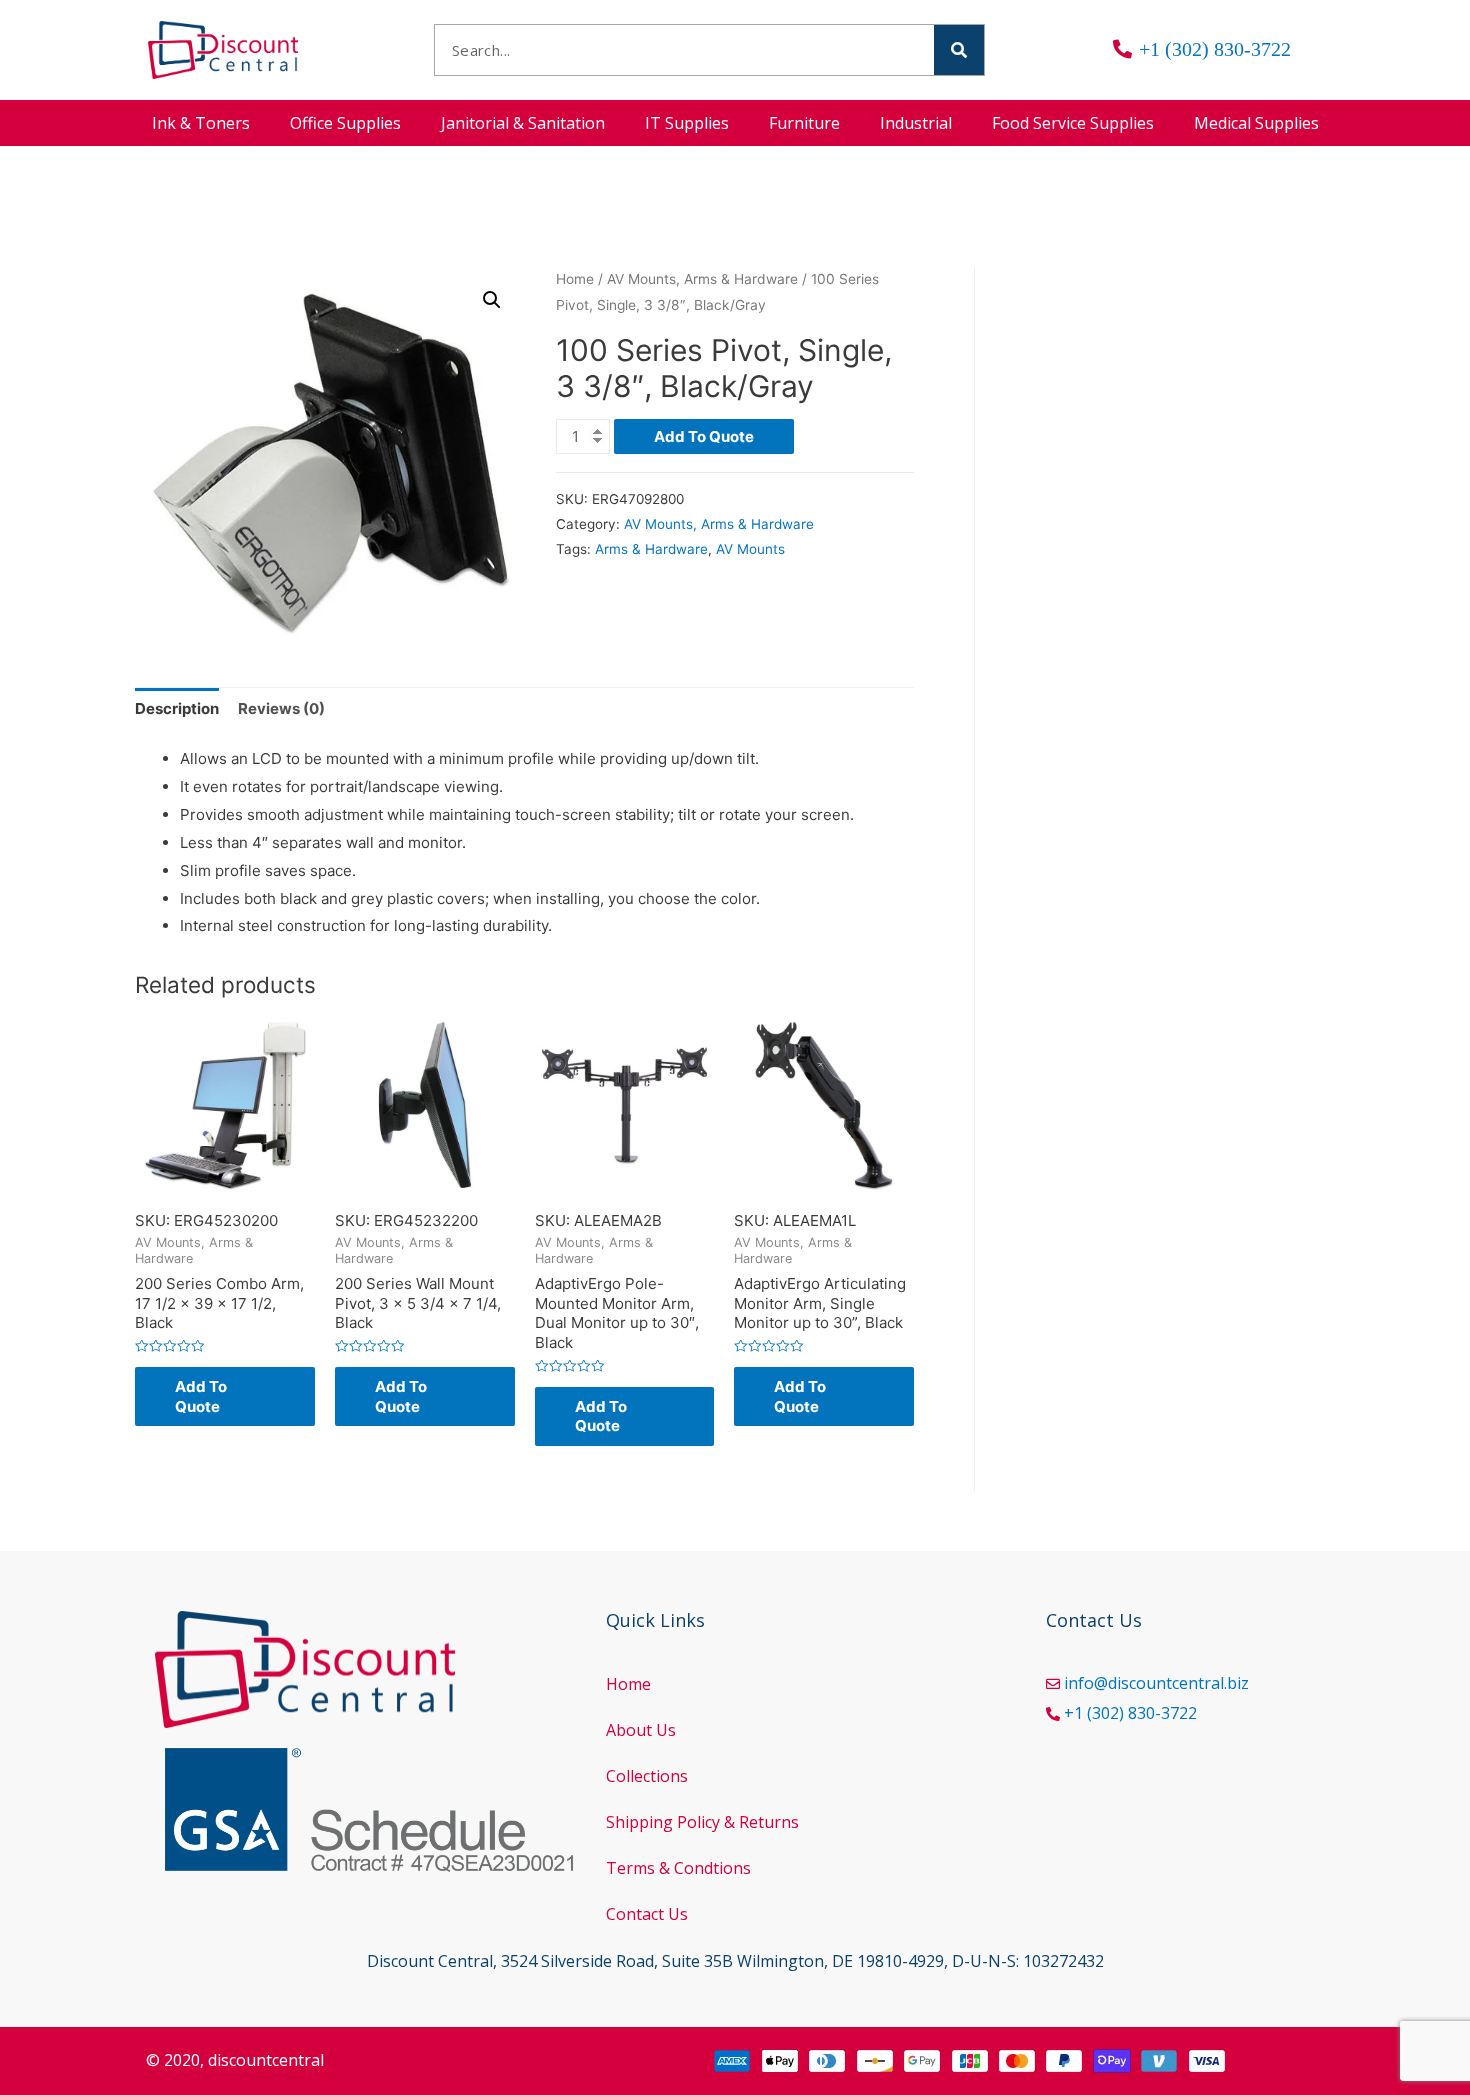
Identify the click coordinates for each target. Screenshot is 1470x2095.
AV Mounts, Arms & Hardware (702, 279)
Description (177, 708)
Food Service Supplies (1073, 123)
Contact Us (647, 1914)
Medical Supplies (1256, 123)
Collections (647, 1776)
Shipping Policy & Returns (702, 1822)
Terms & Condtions (678, 1868)
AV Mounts (750, 549)
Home (575, 279)
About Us (641, 1730)
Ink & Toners (201, 123)
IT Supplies (687, 123)
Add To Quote (704, 436)
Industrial (916, 123)
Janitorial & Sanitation (523, 123)
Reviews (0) (281, 708)
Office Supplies (345, 123)
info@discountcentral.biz (1156, 1683)
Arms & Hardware (651, 549)
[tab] (177, 709)
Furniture (804, 123)
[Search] (959, 50)
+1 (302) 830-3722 (1130, 1713)
